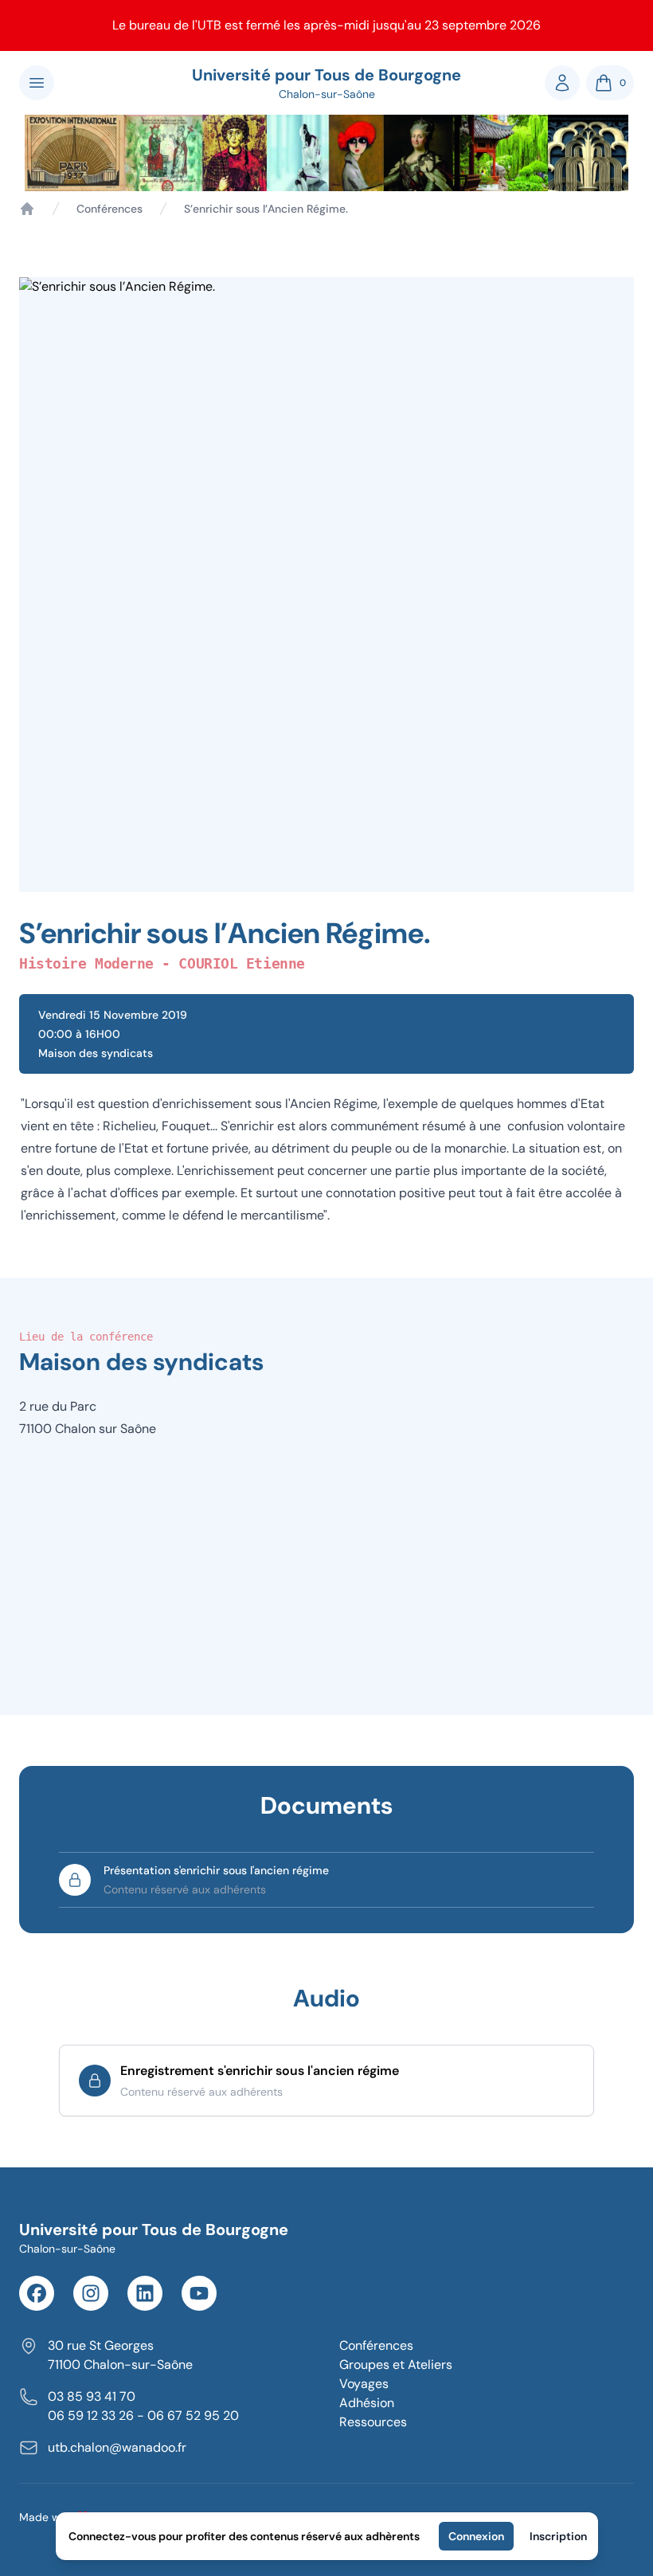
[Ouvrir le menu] (37, 83)
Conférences (109, 209)
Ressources (373, 2422)
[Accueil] (27, 209)
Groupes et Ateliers (396, 2365)
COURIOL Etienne (241, 963)
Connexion (476, 2536)
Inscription (558, 2536)
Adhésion (367, 2403)
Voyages (364, 2384)
